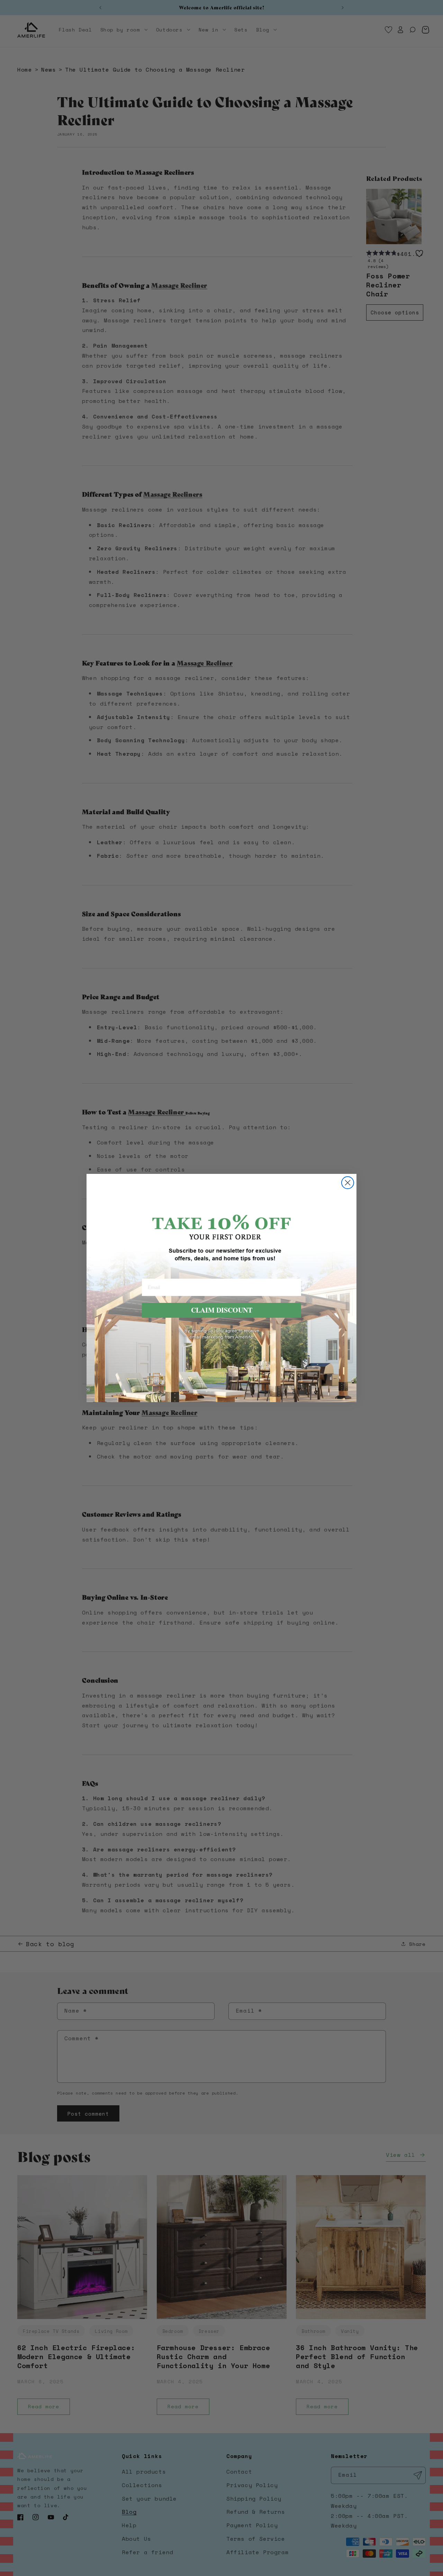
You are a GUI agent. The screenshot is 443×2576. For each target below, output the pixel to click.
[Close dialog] (348, 1183)
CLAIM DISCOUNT (222, 1310)
